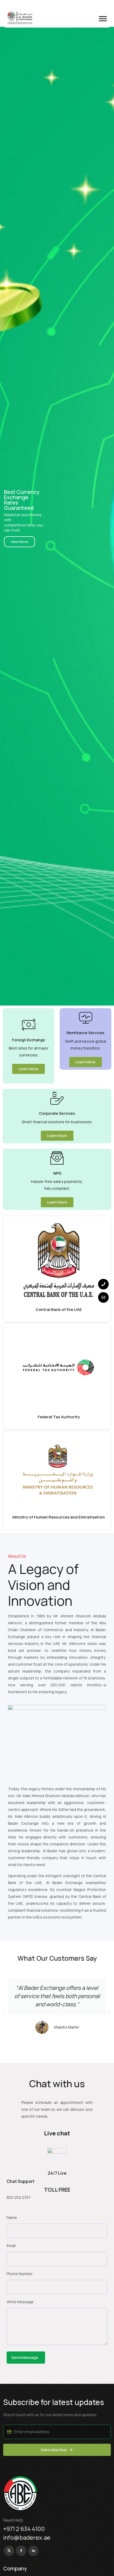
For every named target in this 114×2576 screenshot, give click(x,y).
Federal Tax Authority (59, 1417)
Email (11, 2246)
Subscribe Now (54, 2450)
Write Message (20, 2302)
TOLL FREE (57, 2190)
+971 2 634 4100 (24, 2529)
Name (12, 2217)
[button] (103, 19)
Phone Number (20, 2274)
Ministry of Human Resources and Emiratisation (59, 1517)
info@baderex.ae (27, 2538)
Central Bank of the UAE (59, 1309)
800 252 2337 (19, 2197)
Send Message (25, 2357)
